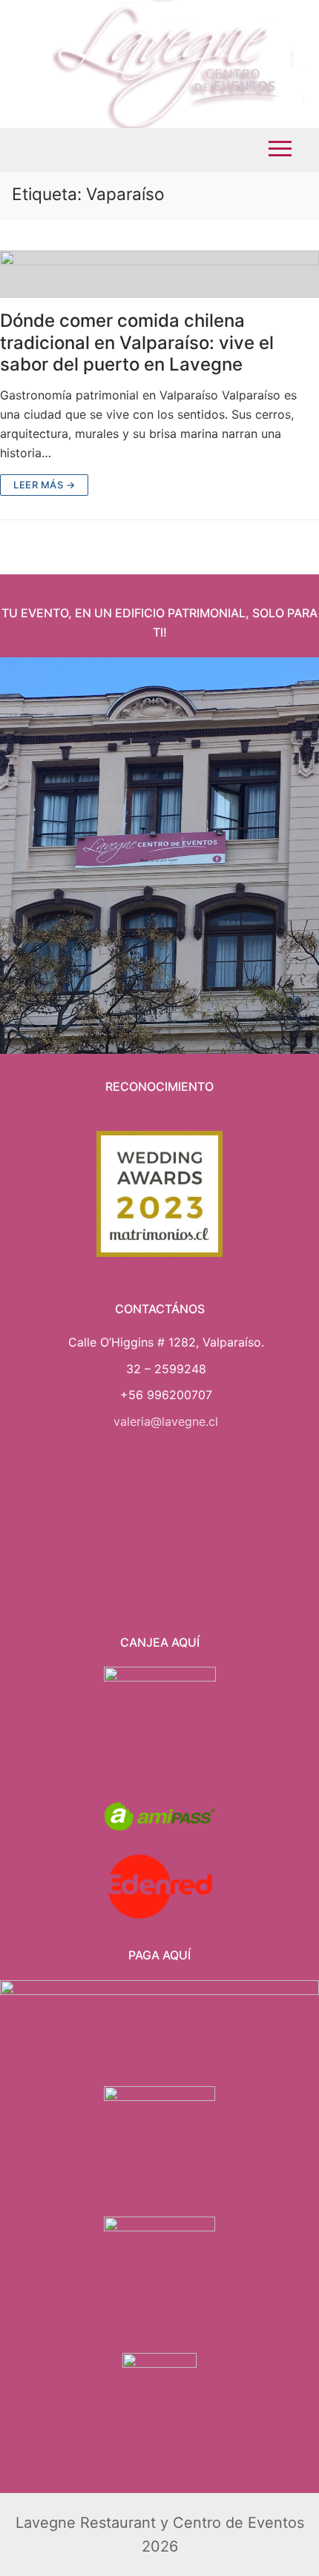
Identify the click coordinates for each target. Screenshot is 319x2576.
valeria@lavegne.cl (166, 1421)
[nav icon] (280, 149)
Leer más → (44, 485)
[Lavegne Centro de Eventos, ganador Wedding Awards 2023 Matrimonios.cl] (159, 1194)
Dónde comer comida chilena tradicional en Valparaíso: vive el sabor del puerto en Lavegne (137, 342)
